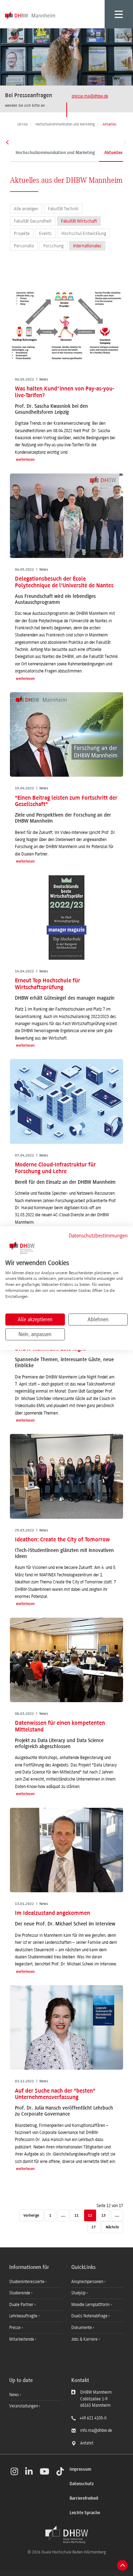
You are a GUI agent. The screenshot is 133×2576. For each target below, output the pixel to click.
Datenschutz (82, 2484)
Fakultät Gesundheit (33, 221)
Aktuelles (113, 153)
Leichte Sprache (85, 2513)
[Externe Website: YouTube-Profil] (45, 2471)
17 (94, 2227)
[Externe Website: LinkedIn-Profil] (29, 2471)
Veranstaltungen (24, 2406)
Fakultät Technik (63, 209)
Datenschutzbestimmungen (98, 1236)
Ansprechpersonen (88, 2282)
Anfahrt (87, 2443)
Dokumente (82, 2328)
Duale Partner (22, 2305)
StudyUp (79, 2293)
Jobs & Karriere (85, 2339)
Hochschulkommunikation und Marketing (55, 153)
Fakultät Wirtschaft (79, 221)
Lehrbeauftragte (24, 2316)
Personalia (24, 246)
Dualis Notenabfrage (90, 2316)
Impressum (80, 2469)
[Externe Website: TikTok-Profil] (60, 2471)
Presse (15, 2328)
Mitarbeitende (22, 2339)
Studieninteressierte (27, 2282)
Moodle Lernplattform (91, 2305)
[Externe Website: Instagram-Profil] (14, 2471)
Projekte (22, 233)
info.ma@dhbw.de (96, 2430)
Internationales (87, 246)
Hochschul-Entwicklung (84, 233)
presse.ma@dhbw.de (90, 96)
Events (45, 233)
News (14, 2395)
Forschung (53, 246)
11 (77, 2216)
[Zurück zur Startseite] (67, 2535)
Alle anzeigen (26, 209)
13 (104, 2216)
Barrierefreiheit (84, 2498)
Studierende (20, 2293)
